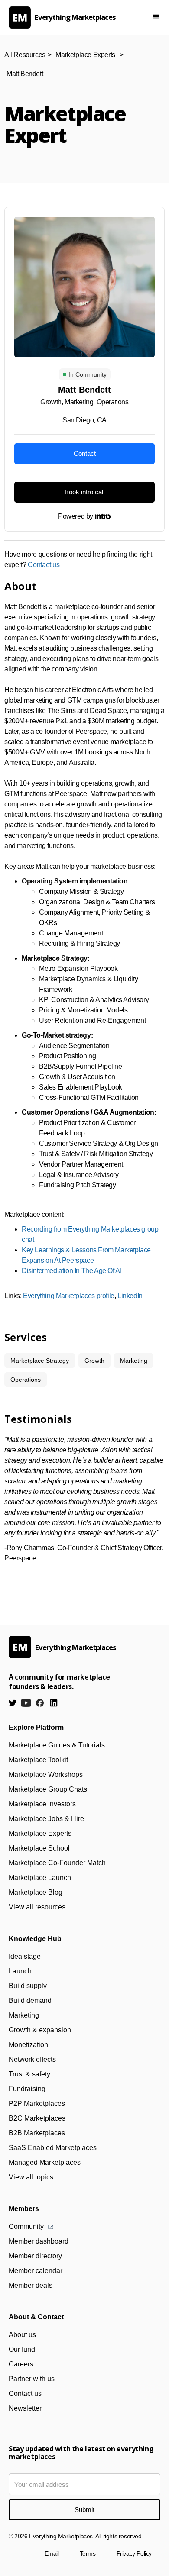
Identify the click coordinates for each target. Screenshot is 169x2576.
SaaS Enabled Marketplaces (53, 2148)
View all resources (37, 1907)
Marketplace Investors (42, 1804)
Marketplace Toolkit (38, 1760)
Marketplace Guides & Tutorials (57, 1745)
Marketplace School (39, 1848)
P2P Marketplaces (37, 2104)
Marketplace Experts (85, 55)
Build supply (28, 1986)
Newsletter (25, 2408)
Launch (20, 1971)
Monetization (28, 2045)
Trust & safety (29, 2074)
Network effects (32, 2059)
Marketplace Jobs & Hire (46, 1819)
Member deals (31, 2285)
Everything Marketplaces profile (69, 1296)
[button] (156, 17)
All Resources (25, 55)
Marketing (24, 2015)
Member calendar (36, 2271)
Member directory (35, 2256)
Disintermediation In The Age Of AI (71, 1271)
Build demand (30, 2001)
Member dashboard (39, 2241)
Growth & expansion (40, 2030)
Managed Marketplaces (45, 2162)
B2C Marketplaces (37, 2118)
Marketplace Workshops (46, 1775)
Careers (21, 2364)
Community (26, 2226)
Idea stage (25, 1956)
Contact (85, 453)
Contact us (44, 565)
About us (22, 2335)
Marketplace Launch (40, 1878)
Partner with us (32, 2379)
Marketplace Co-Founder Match (57, 1863)
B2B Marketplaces (37, 2133)
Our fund (22, 2349)
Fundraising (27, 2089)
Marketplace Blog (36, 1892)
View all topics (31, 2177)
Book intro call (84, 492)
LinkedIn (130, 1296)
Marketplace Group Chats (48, 1789)
